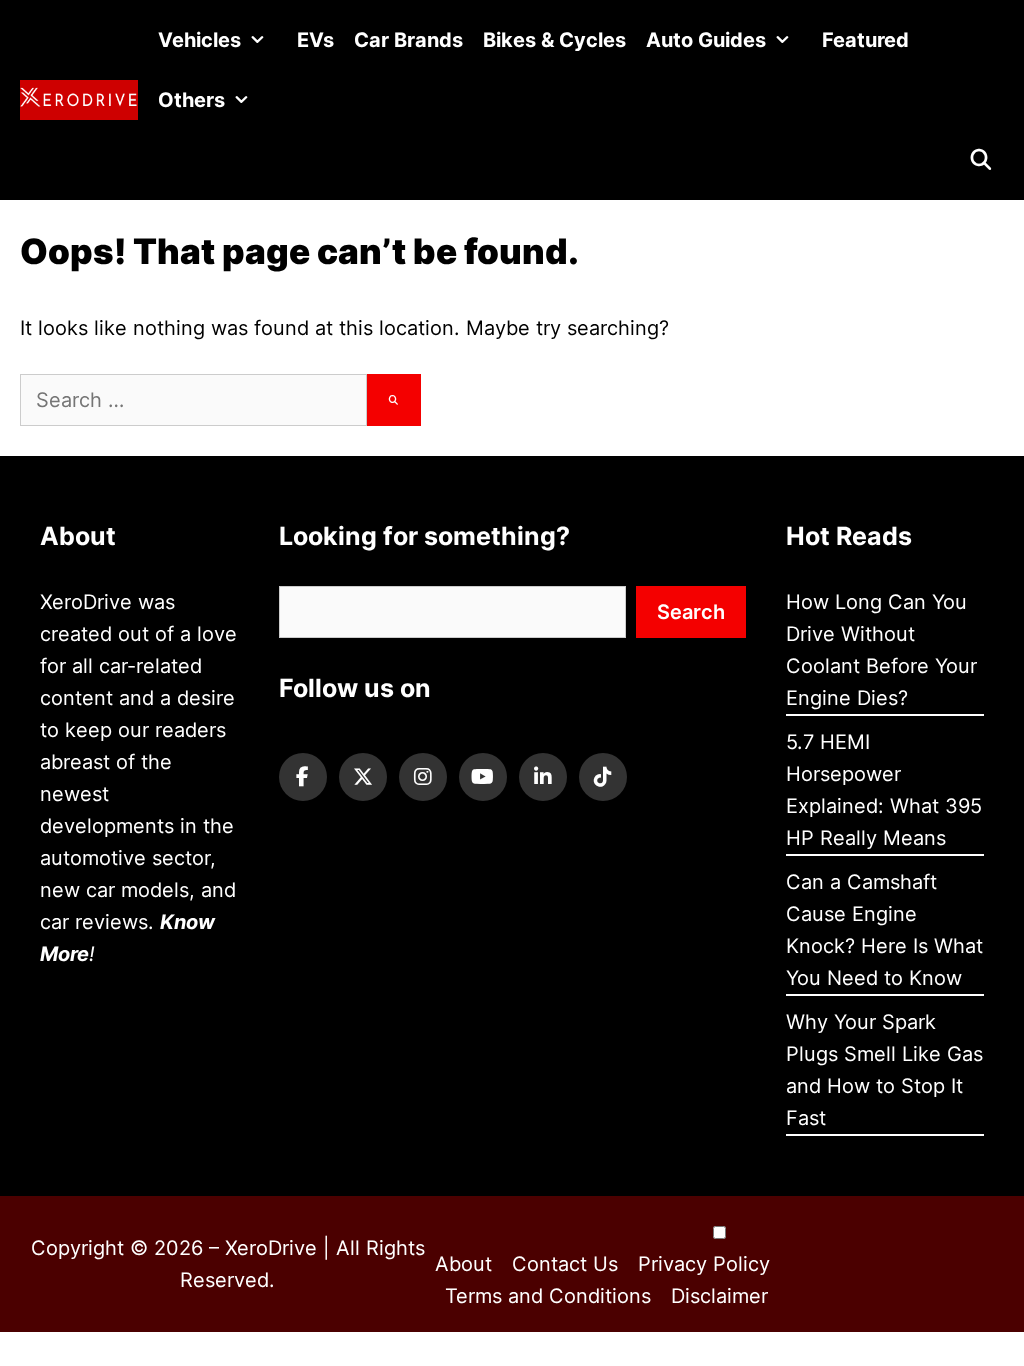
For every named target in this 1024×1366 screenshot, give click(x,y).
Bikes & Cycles (554, 40)
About (463, 1264)
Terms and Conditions (548, 1296)
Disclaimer (719, 1296)
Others (191, 100)
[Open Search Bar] (981, 160)
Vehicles (199, 40)
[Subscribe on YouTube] (483, 777)
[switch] (719, 1232)
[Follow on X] (363, 777)
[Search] (394, 400)
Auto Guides (706, 40)
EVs (315, 40)
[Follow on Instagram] (423, 777)
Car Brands (408, 40)
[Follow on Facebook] (303, 777)
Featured (865, 40)
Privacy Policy (704, 1264)
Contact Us (565, 1264)
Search (691, 612)
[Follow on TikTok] (603, 777)
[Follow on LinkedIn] (543, 777)
